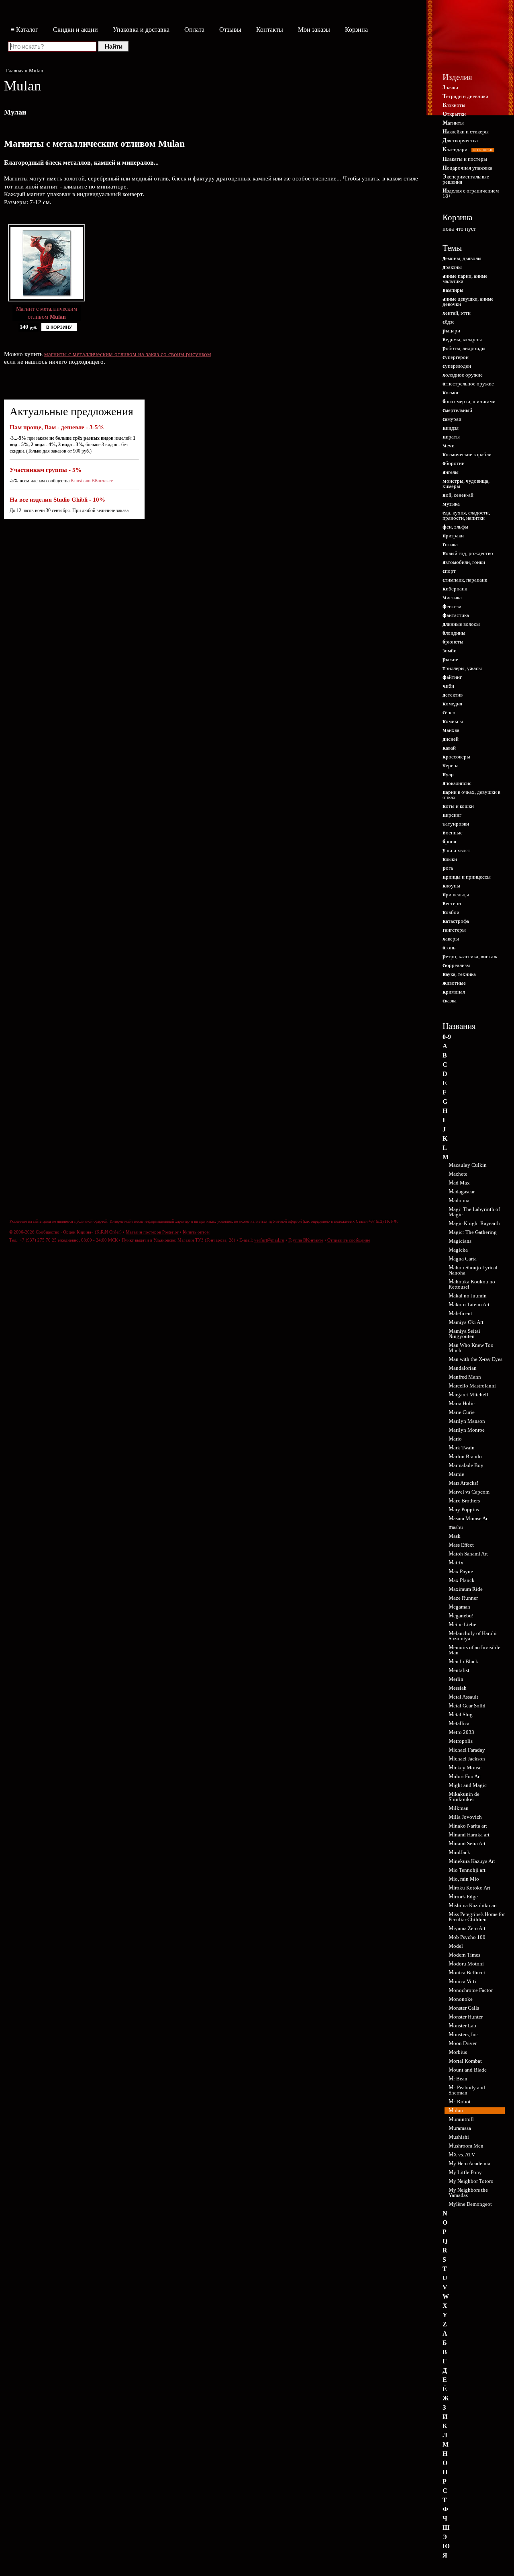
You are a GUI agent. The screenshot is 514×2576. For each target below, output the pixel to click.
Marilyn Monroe (467, 1430)
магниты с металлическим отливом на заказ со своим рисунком (128, 354)
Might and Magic (468, 1785)
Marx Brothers (464, 1501)
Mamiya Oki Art (466, 1322)
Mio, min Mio (464, 1879)
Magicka (458, 1250)
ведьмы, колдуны (462, 339)
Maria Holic (462, 1403)
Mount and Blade (468, 2070)
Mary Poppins (464, 1509)
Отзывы (230, 30)
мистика (452, 597)
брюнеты (453, 642)
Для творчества (460, 140)
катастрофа (456, 921)
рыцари (451, 331)
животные (454, 983)
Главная (15, 71)
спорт (449, 571)
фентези (452, 606)
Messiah (458, 1688)
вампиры (453, 290)
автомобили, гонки (464, 562)
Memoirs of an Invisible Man (474, 1650)
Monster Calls (464, 2008)
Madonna (459, 1200)
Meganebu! (461, 1616)
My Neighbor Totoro (471, 2181)
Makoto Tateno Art (469, 1304)
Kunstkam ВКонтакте (92, 481)
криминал (454, 992)
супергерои (456, 357)
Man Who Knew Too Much (471, 1348)
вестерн (452, 903)
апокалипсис (457, 783)
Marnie (456, 1474)
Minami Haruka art (469, 1835)
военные (453, 833)
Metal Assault (463, 1697)
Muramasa (460, 2128)
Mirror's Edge (463, 1897)
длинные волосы (461, 624)
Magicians (460, 1241)
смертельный (457, 410)
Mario (455, 1439)
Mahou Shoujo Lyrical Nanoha (473, 1270)
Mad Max (459, 1183)
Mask (455, 1536)
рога (448, 868)
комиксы (453, 721)
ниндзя (451, 428)
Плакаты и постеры (465, 159)
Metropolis (461, 1741)
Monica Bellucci (467, 1972)
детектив (453, 695)
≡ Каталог (24, 30)
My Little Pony (465, 2172)
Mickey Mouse (465, 1768)
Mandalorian (463, 1368)
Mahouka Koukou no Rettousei (472, 1284)
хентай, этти (457, 313)
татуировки (456, 824)
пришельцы (456, 895)
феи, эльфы (455, 527)
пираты (451, 437)
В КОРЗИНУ (59, 327)
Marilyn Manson (467, 1421)
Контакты (270, 30)
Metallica (459, 1723)
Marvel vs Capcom (469, 1492)
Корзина (356, 30)
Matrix (456, 1563)
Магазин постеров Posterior (152, 1232)
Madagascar (462, 1192)
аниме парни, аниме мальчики (465, 279)
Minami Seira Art (467, 1843)
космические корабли (467, 454)
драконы (452, 267)
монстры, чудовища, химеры (466, 484)
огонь (449, 948)
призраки (453, 536)
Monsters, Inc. (464, 2034)
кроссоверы (456, 757)
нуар (448, 774)
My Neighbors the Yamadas (468, 2193)
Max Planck (462, 1580)
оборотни (454, 463)
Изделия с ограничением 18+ (471, 193)
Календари (468, 149)
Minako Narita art (468, 1826)
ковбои (451, 912)
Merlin (456, 1679)
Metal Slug (461, 1714)
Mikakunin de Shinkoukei (464, 1797)
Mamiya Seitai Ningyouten (464, 1334)
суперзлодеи (457, 366)
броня (449, 841)
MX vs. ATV (462, 2155)
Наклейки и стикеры (466, 132)
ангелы (451, 472)
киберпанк (455, 589)
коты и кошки (458, 806)
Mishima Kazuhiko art (473, 1905)
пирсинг (452, 815)
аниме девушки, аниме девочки (468, 301)
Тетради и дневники (465, 96)
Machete (458, 1174)
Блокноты (454, 105)
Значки (450, 87)
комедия (452, 704)
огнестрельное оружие (468, 384)
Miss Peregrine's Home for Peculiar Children (477, 1917)
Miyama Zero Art (467, 1928)
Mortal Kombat (465, 2061)
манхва (451, 730)
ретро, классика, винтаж (470, 956)
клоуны (451, 886)
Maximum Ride (466, 1589)
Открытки (454, 114)
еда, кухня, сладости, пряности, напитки (466, 515)
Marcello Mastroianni (472, 1386)
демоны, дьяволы (462, 258)
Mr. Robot (460, 2102)
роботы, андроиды (464, 348)
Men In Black (463, 1661)
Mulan (36, 71)
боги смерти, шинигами (469, 401)
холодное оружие (463, 375)
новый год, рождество (468, 553)
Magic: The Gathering (473, 1232)
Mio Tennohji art (467, 1870)
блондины (454, 633)
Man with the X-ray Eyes (475, 1359)
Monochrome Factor (471, 1990)
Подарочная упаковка (467, 168)
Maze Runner (463, 1598)
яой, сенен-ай (458, 495)
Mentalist (459, 1670)
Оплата (194, 30)
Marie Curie (462, 1412)
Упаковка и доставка (141, 30)
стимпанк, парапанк (465, 580)
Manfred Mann (465, 1377)
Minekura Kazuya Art (472, 1861)
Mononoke (461, 1999)
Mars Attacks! (463, 1483)
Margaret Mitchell (468, 1395)
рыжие (450, 659)
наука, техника (459, 974)
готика (450, 544)
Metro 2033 (461, 1732)
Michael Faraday (467, 1750)
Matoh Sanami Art (468, 1554)
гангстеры (454, 930)
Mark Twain (462, 1448)
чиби (448, 686)
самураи (452, 419)
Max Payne (461, 1571)
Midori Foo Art (465, 1776)
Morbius (458, 2052)
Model (456, 1946)
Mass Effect (461, 1545)
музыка (451, 504)
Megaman (459, 1607)
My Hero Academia (469, 2163)
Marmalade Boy (466, 1465)
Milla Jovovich (465, 1817)
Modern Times (464, 1955)
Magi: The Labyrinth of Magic (474, 1212)
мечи (449, 446)
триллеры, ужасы (462, 668)
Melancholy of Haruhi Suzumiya (473, 1636)
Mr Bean (458, 2079)
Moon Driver (463, 2043)
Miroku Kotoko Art (469, 1888)
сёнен (449, 712)
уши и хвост (456, 850)
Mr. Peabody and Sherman (467, 2090)
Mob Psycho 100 (467, 1937)
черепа (451, 765)
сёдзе (449, 322)
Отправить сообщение (349, 1240)
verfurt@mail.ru (269, 1240)
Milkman (459, 1808)
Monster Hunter (466, 2017)
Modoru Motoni (466, 1964)
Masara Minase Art (469, 1518)
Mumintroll (461, 2119)
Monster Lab (462, 2026)
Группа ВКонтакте (306, 1240)
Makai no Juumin (468, 1296)
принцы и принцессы (467, 877)
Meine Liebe (462, 1624)
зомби (450, 651)
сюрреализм (456, 965)
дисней (451, 739)
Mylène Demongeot (470, 2204)
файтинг (452, 677)
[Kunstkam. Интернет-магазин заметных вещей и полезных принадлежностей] (471, 43)
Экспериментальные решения (466, 179)
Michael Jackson (467, 1759)
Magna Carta (463, 1259)
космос (451, 392)
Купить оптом (196, 1232)
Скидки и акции (75, 30)
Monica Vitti (462, 1981)
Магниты (453, 123)
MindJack (459, 1852)
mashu (456, 1527)
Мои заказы (314, 30)
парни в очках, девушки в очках (471, 795)
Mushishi (459, 2137)
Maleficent (460, 1313)
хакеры (451, 939)
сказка (450, 1001)
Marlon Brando (465, 1456)
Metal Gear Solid (467, 1706)
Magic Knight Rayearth (474, 1223)
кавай (449, 748)
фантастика (456, 615)
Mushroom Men (466, 2146)
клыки (450, 859)
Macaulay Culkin (468, 1165)
